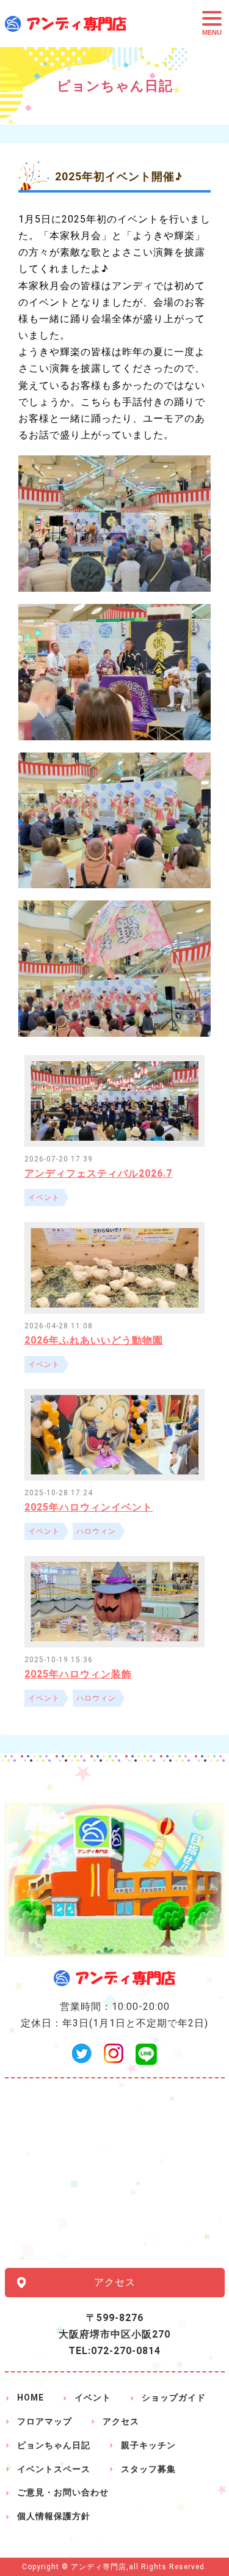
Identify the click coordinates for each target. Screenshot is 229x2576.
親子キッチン (148, 2445)
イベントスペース (54, 2469)
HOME (31, 2398)
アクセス (115, 2282)
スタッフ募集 (148, 2469)
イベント (93, 2398)
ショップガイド (174, 2398)
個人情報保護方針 (54, 2516)
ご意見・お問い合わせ (63, 2492)
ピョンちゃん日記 (54, 2445)
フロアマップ (45, 2421)
